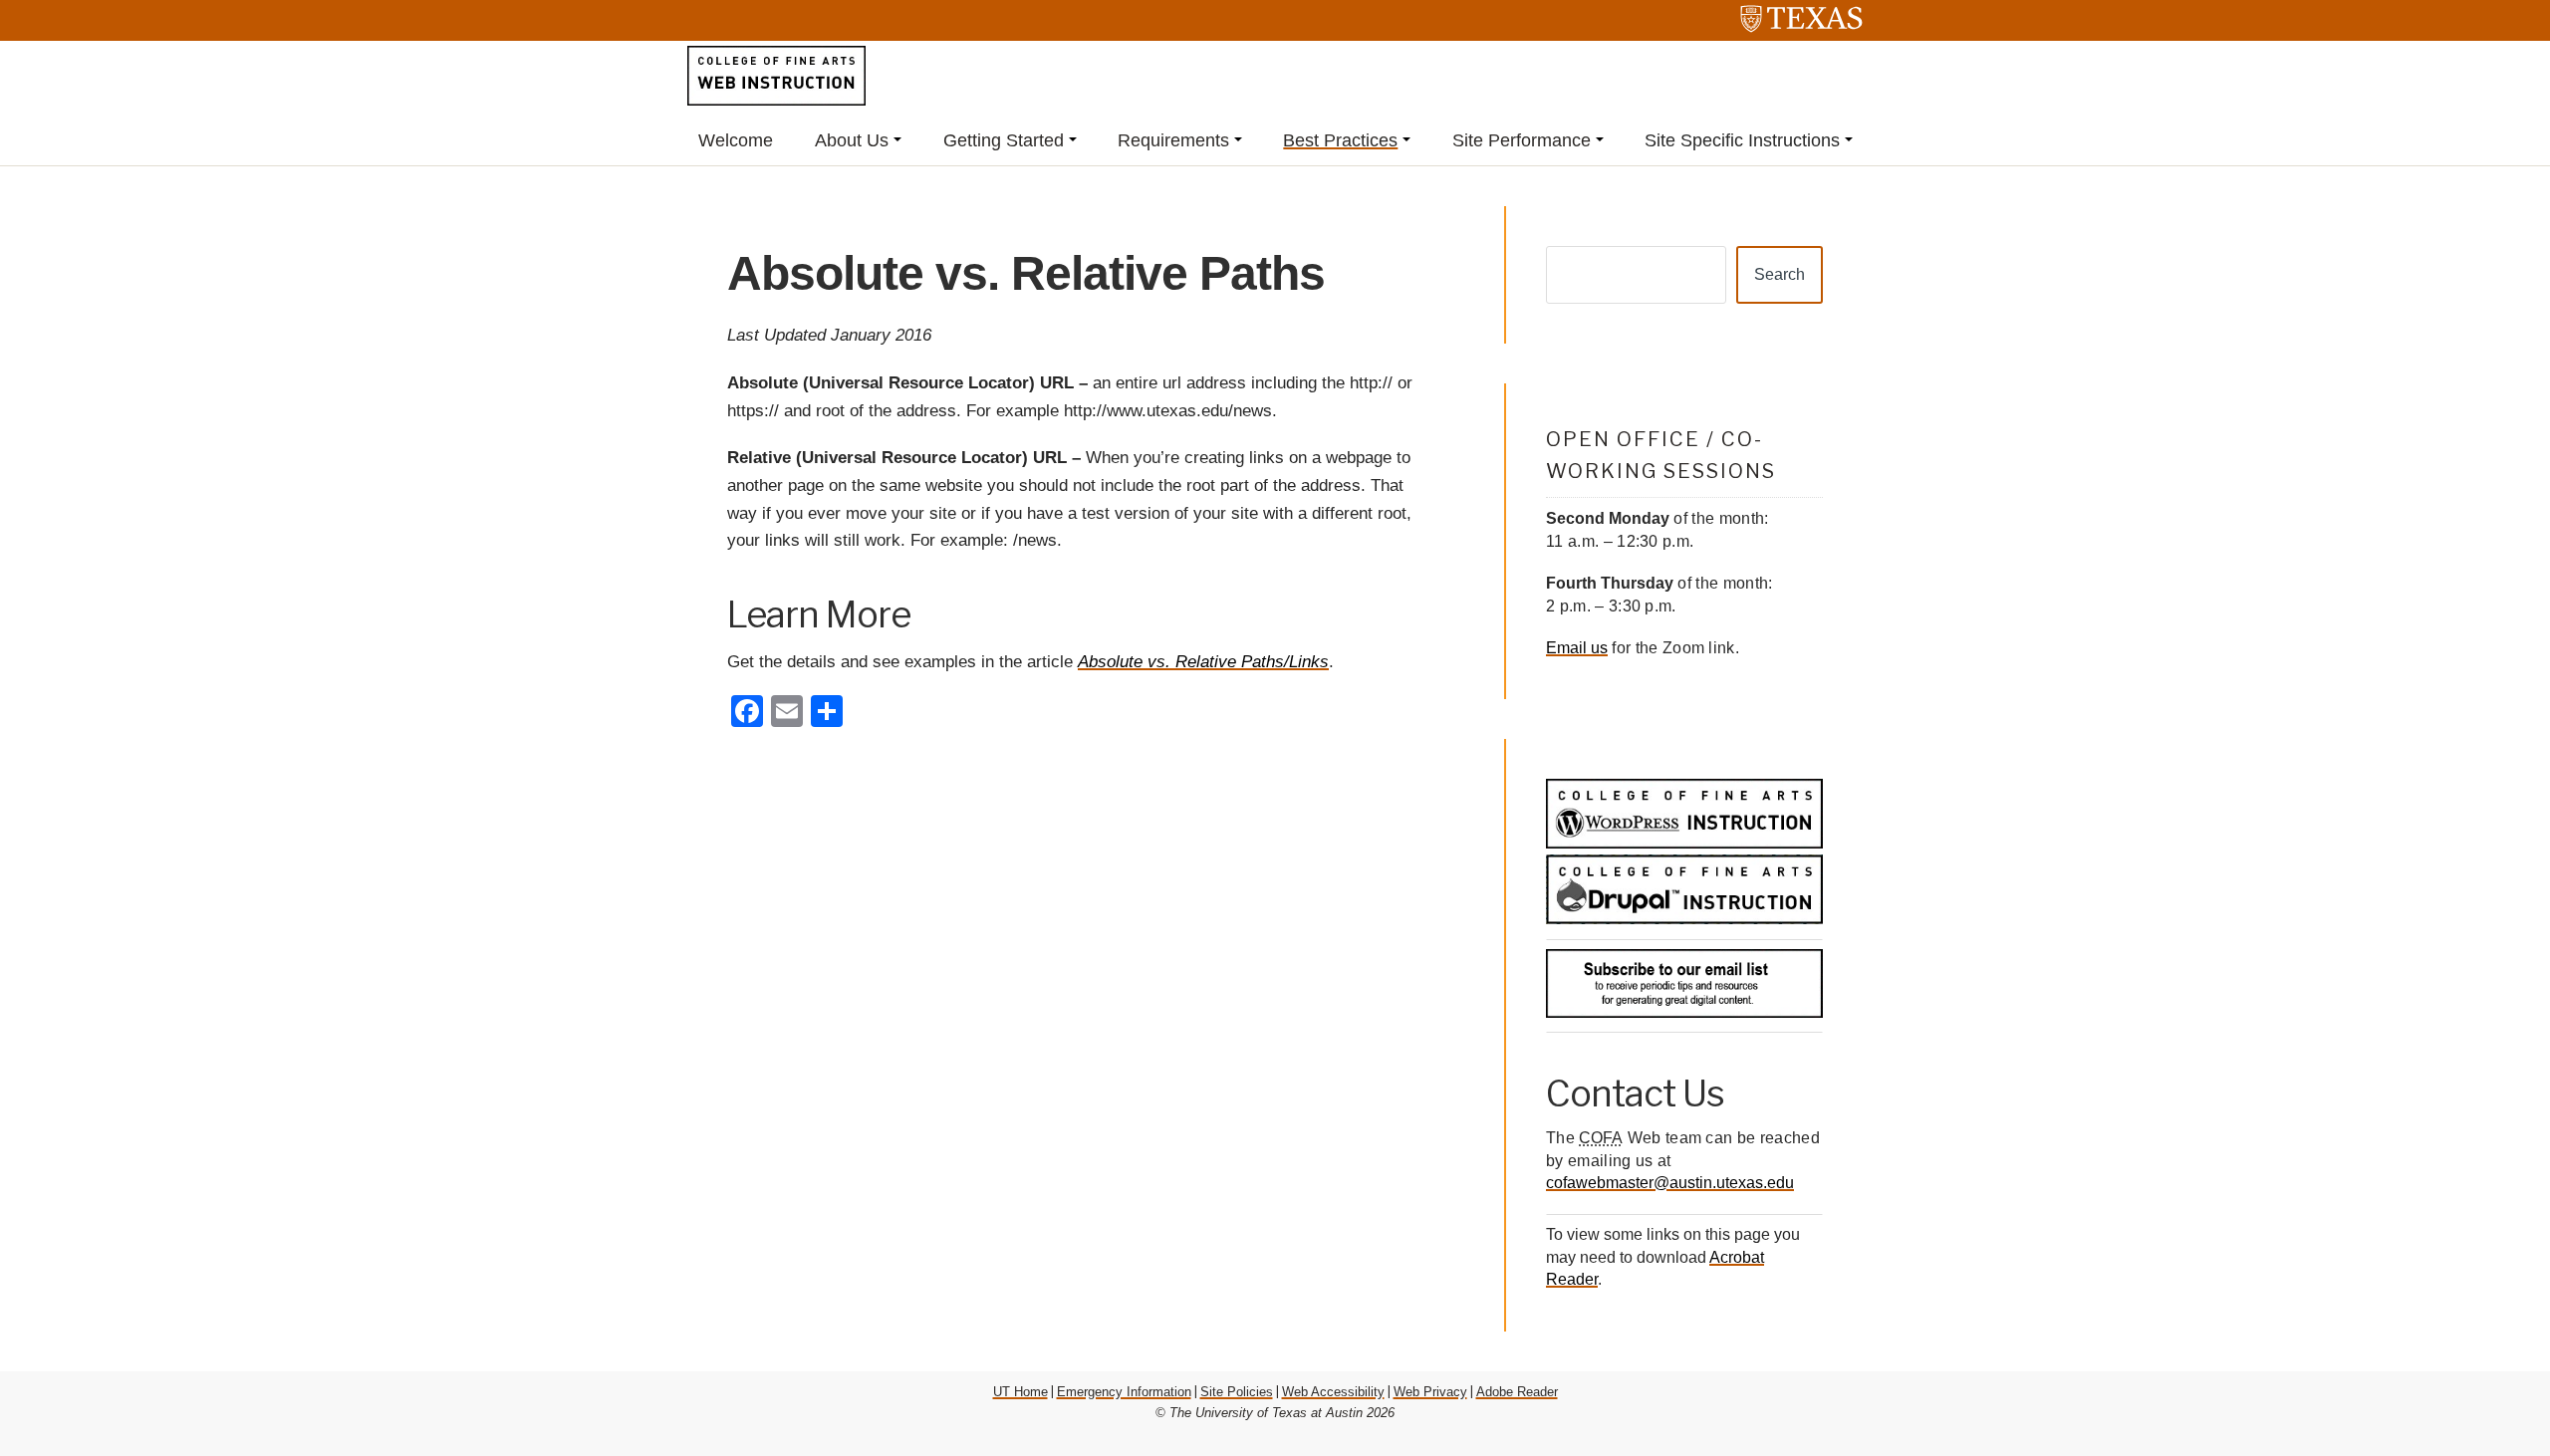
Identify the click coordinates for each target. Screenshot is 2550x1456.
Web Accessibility (1333, 1392)
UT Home (1020, 1392)
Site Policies (1237, 1392)
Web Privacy (1430, 1392)
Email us (1577, 648)
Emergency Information (1124, 1392)
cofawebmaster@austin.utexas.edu (1670, 1183)
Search (1780, 274)
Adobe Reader (1517, 1392)
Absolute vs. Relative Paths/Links (1203, 662)
